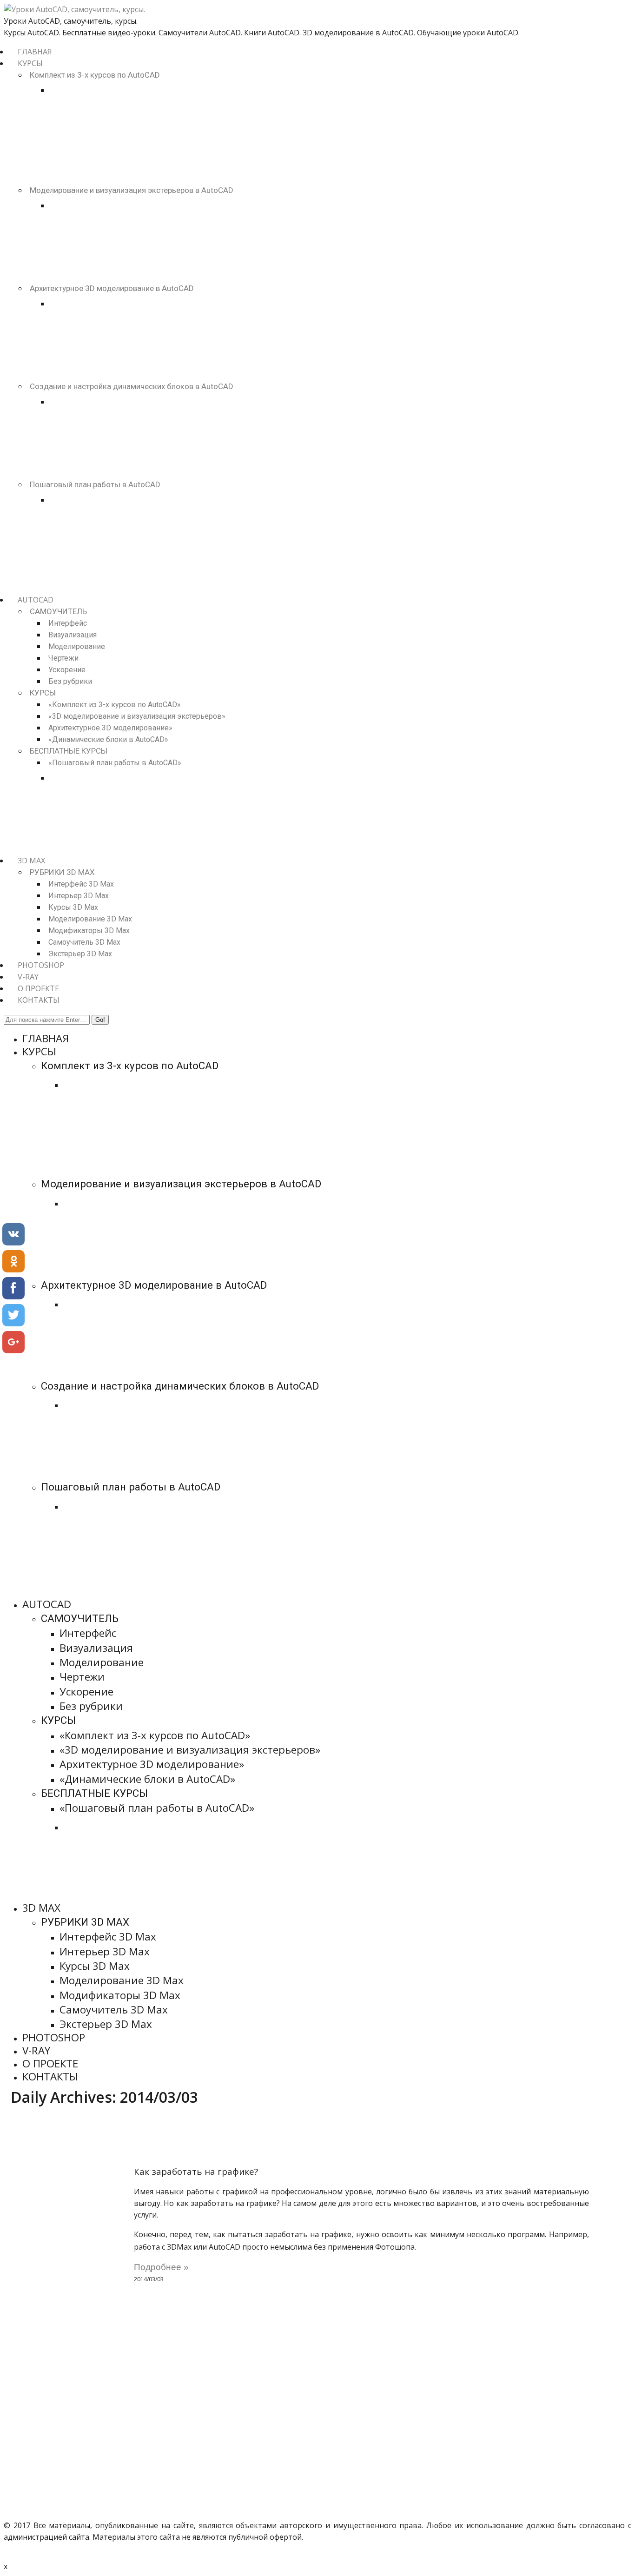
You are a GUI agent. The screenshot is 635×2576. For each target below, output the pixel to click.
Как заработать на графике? (196, 2171)
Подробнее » (161, 2267)
